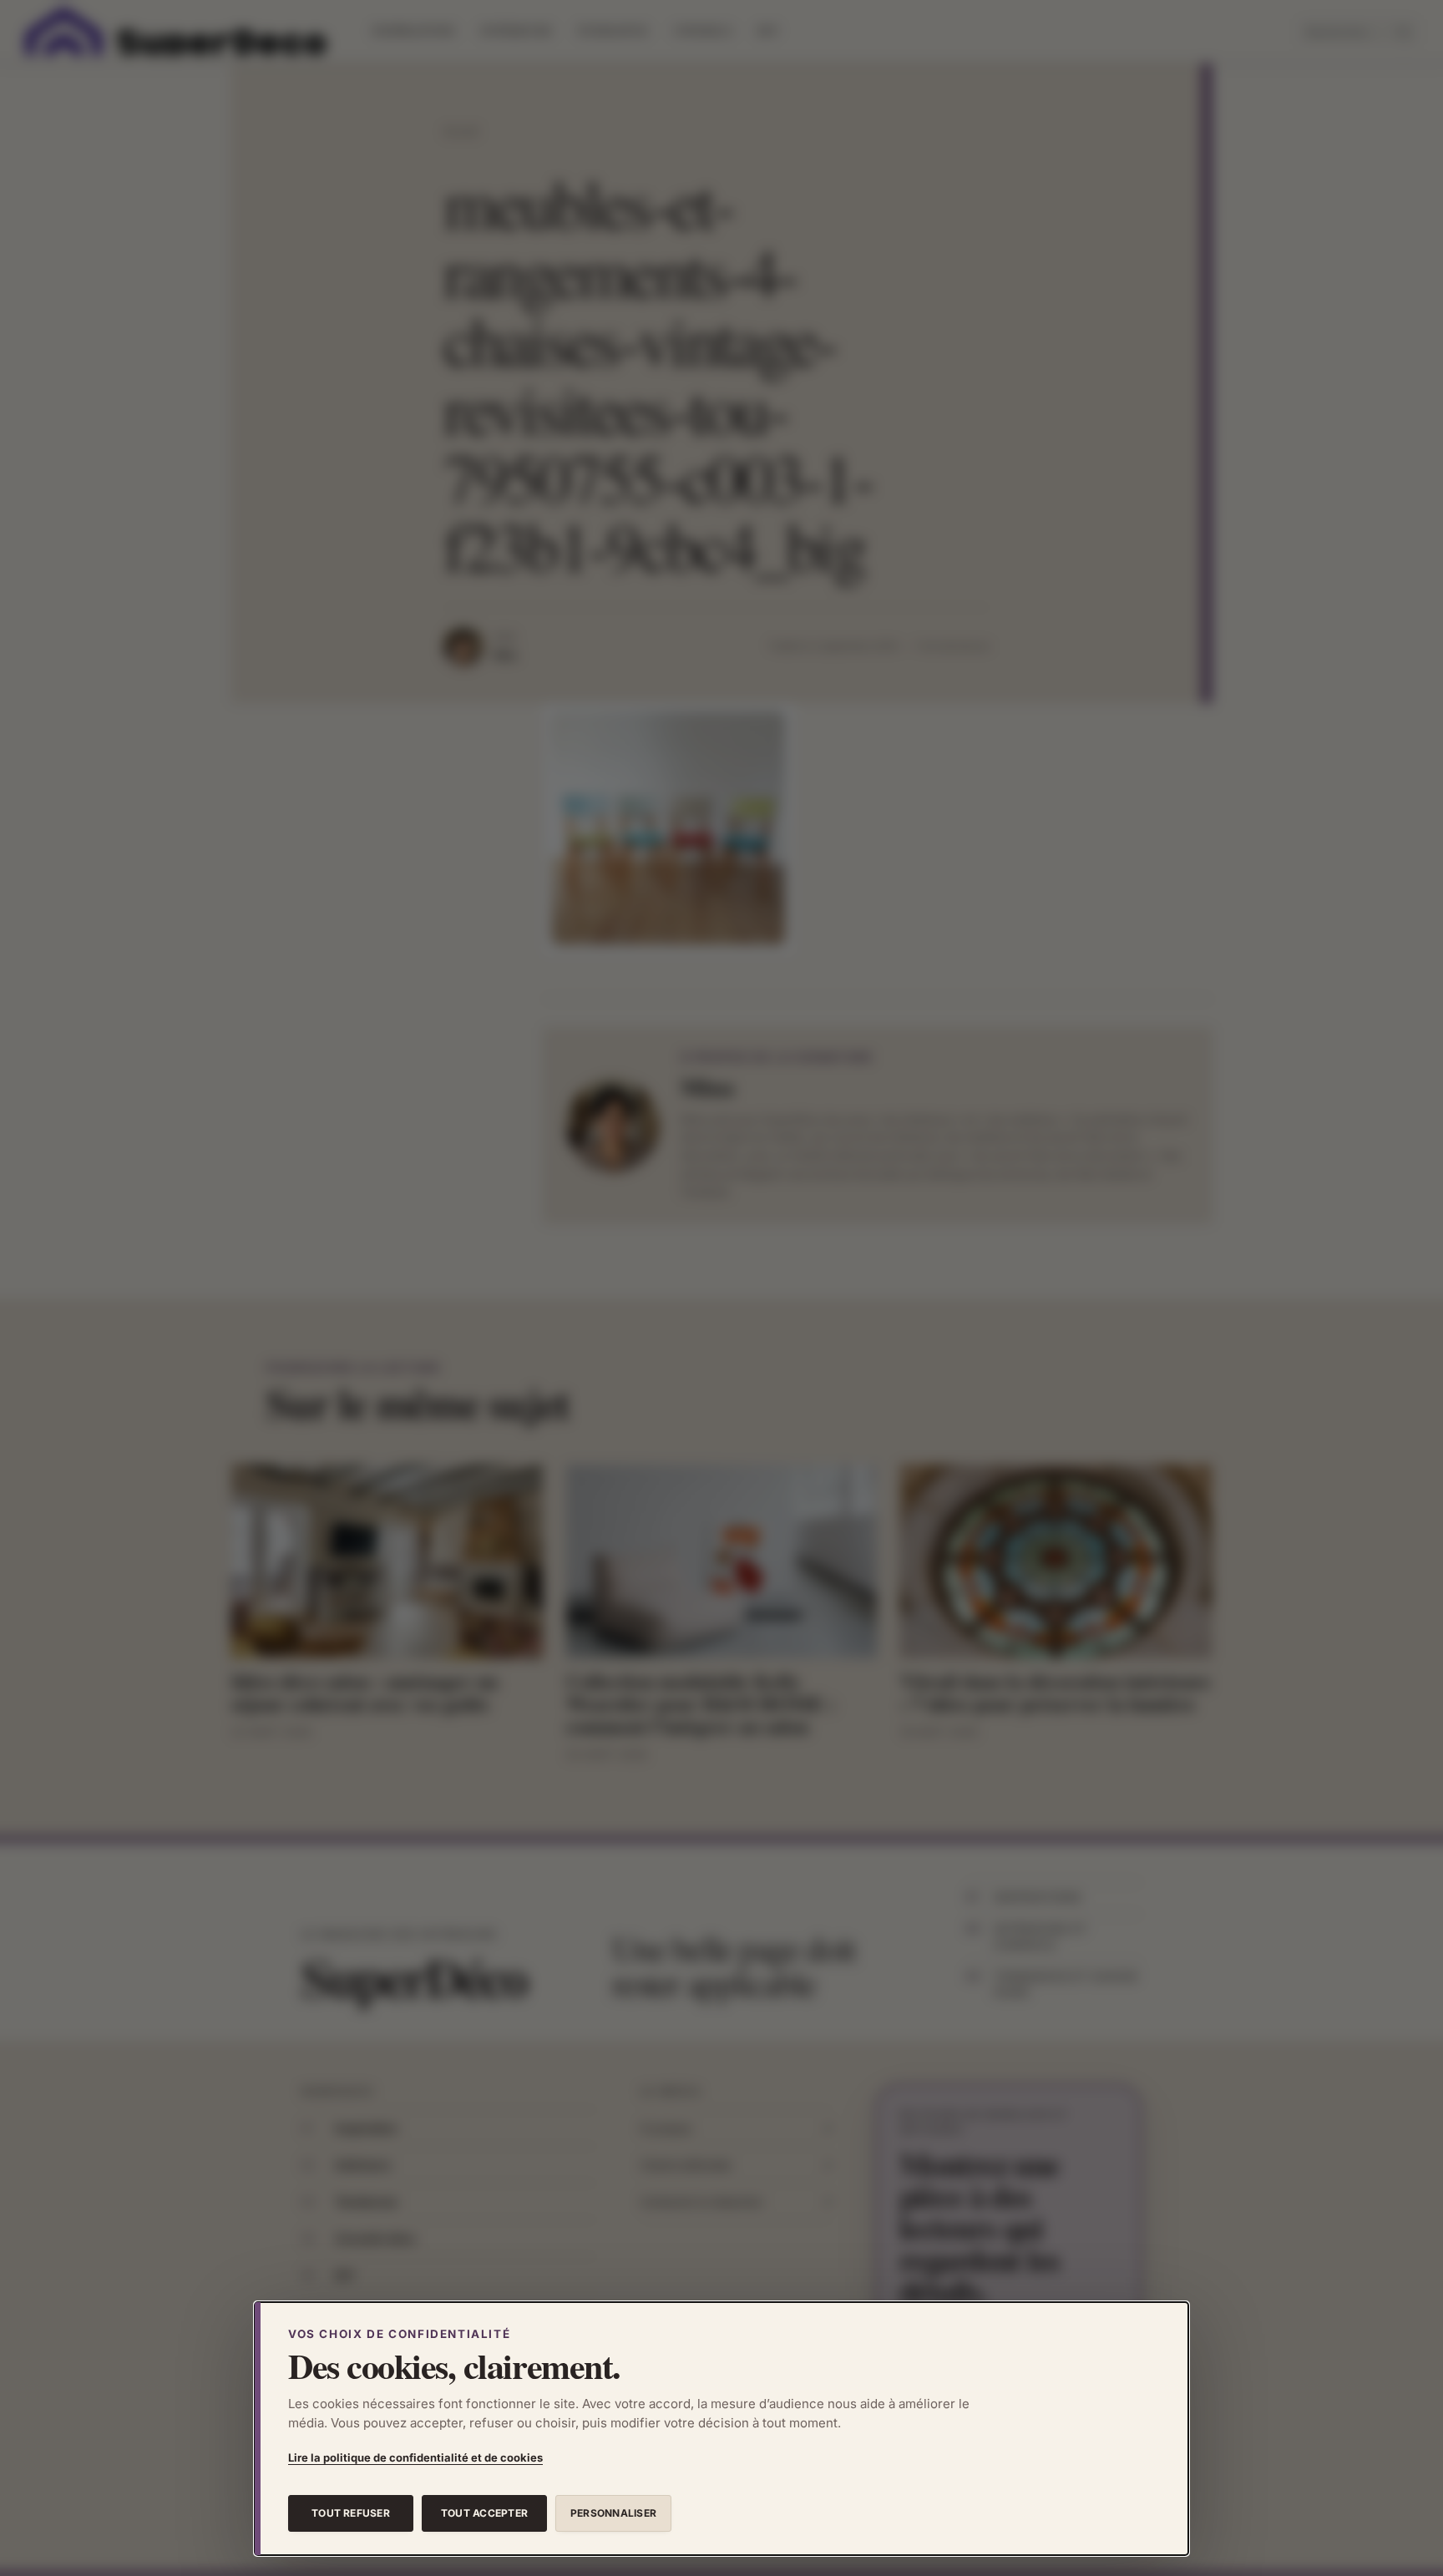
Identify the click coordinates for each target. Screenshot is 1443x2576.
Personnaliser (613, 2513)
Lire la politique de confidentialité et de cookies (415, 2457)
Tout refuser (351, 2513)
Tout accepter (484, 2513)
